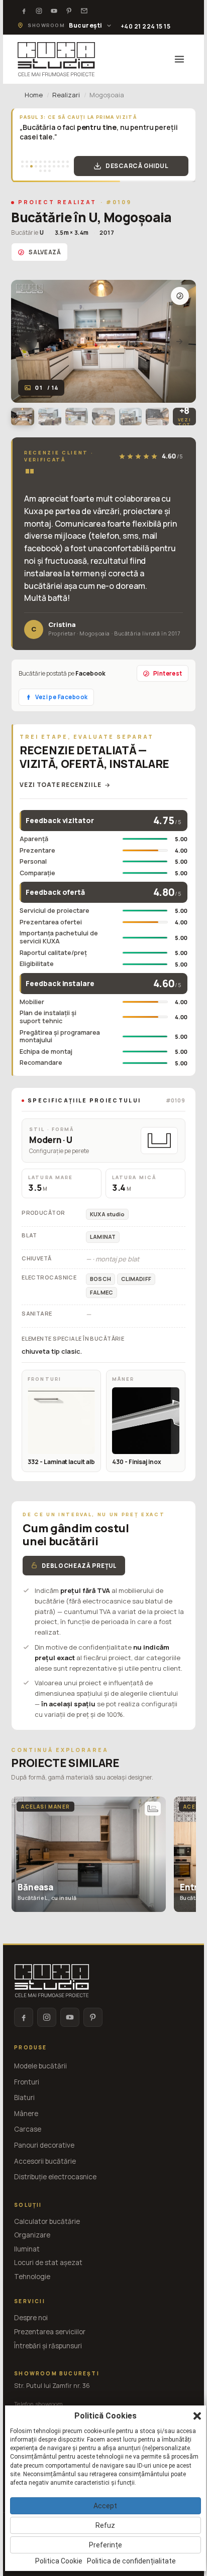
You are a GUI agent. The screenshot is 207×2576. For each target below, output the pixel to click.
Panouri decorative (44, 2145)
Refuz (105, 2525)
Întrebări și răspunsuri (48, 2346)
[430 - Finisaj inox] (146, 1421)
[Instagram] (39, 11)
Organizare (32, 2235)
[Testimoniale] (84, 11)
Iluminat (27, 2249)
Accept (105, 2506)
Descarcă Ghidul (137, 166)
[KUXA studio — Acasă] (56, 59)
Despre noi (31, 2318)
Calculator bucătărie (47, 2221)
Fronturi (27, 2082)
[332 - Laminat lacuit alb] (61, 1421)
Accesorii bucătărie (45, 2161)
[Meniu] (179, 59)
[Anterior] (28, 342)
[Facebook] (24, 11)
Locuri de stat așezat (48, 2263)
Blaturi (24, 2098)
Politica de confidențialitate (131, 2561)
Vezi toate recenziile (60, 785)
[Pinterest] (69, 11)
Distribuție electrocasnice (55, 2177)
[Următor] (179, 342)
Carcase (28, 2129)
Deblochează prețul (79, 1566)
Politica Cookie (59, 2561)
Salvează (45, 252)
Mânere (26, 2114)
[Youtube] (54, 11)
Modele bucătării (40, 2066)
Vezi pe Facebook (61, 697)
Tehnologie (32, 2277)
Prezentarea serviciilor (50, 2332)
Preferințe (106, 2545)
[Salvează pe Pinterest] (180, 296)
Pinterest (168, 673)
